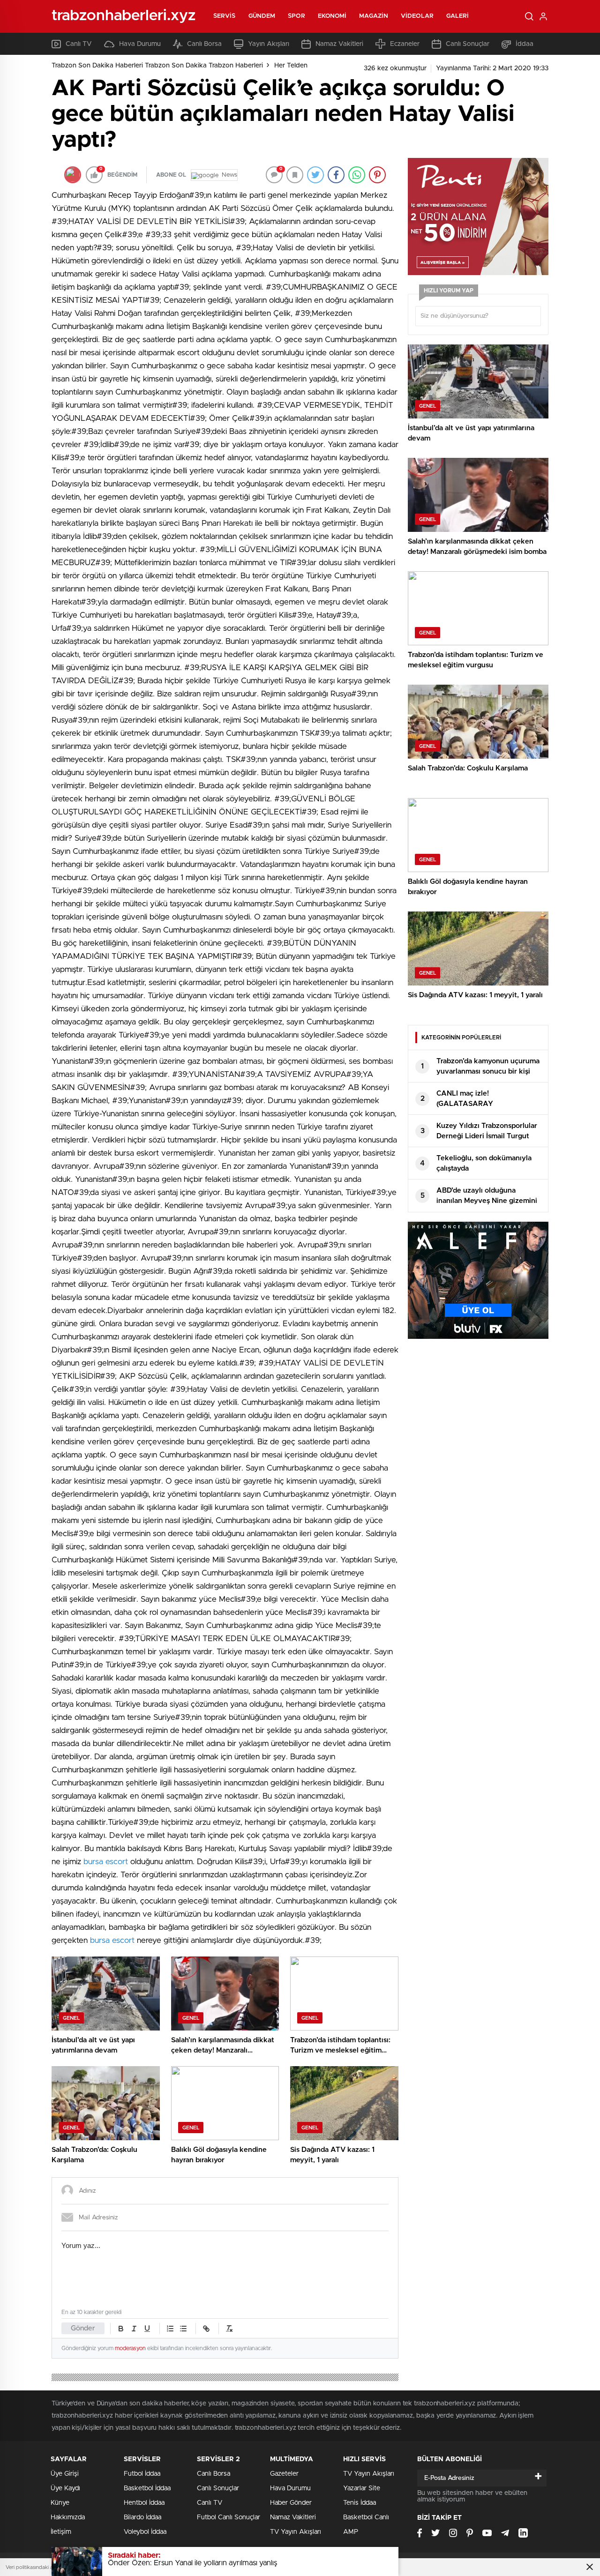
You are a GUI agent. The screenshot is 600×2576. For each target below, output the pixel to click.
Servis (225, 16)
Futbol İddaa (142, 2474)
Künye (60, 2503)
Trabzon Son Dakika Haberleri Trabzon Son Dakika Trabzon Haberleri (157, 66)
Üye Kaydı (65, 2488)
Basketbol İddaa (147, 2488)
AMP (351, 2532)
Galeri (458, 16)
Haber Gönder (291, 2503)
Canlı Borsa (204, 44)
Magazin (374, 16)
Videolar (417, 16)
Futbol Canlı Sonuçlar (229, 2517)
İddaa (525, 44)
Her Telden (291, 66)
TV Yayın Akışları (296, 2532)
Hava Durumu (140, 44)
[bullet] (183, 2329)
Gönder (83, 2328)
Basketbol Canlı (366, 2517)
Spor (296, 16)
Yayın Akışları (269, 44)
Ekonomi (332, 16)
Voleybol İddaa (145, 2532)
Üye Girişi (65, 2474)
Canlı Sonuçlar (468, 44)
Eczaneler (405, 44)
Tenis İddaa (360, 2503)
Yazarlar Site (362, 2488)
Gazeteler (284, 2474)
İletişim (61, 2532)
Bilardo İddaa (142, 2517)
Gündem (262, 16)
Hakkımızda (68, 2517)
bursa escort (106, 1862)
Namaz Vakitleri (339, 44)
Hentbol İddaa (144, 2503)
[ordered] (170, 2329)
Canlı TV (79, 44)
